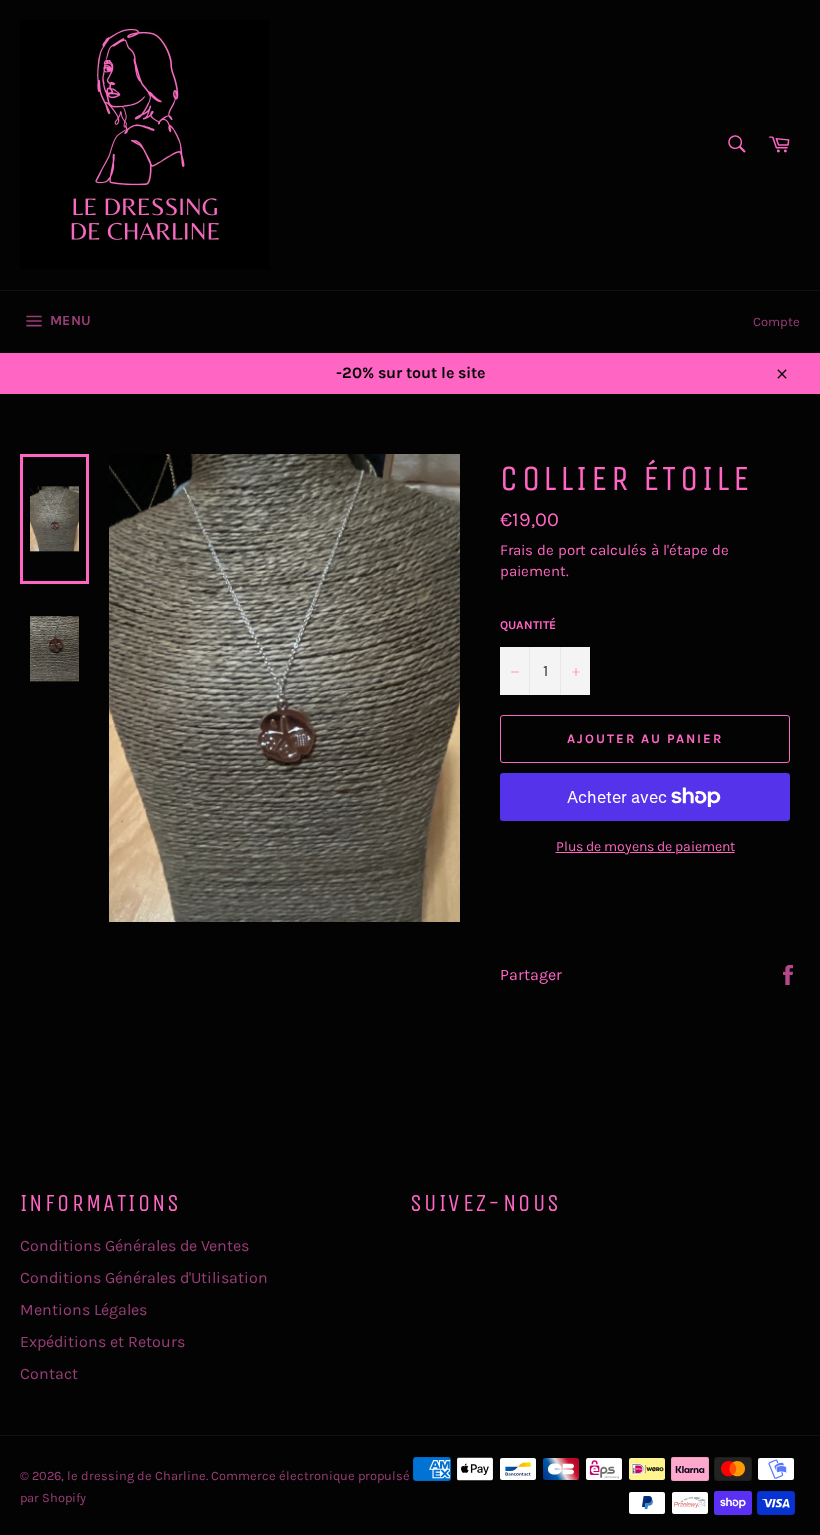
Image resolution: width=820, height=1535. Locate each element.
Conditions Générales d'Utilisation (144, 1277)
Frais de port (543, 550)
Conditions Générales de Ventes (134, 1245)
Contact (49, 1373)
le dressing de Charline (136, 1475)
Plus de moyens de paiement (645, 846)
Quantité (528, 625)
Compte (776, 321)
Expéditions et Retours (102, 1341)
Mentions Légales (83, 1309)
